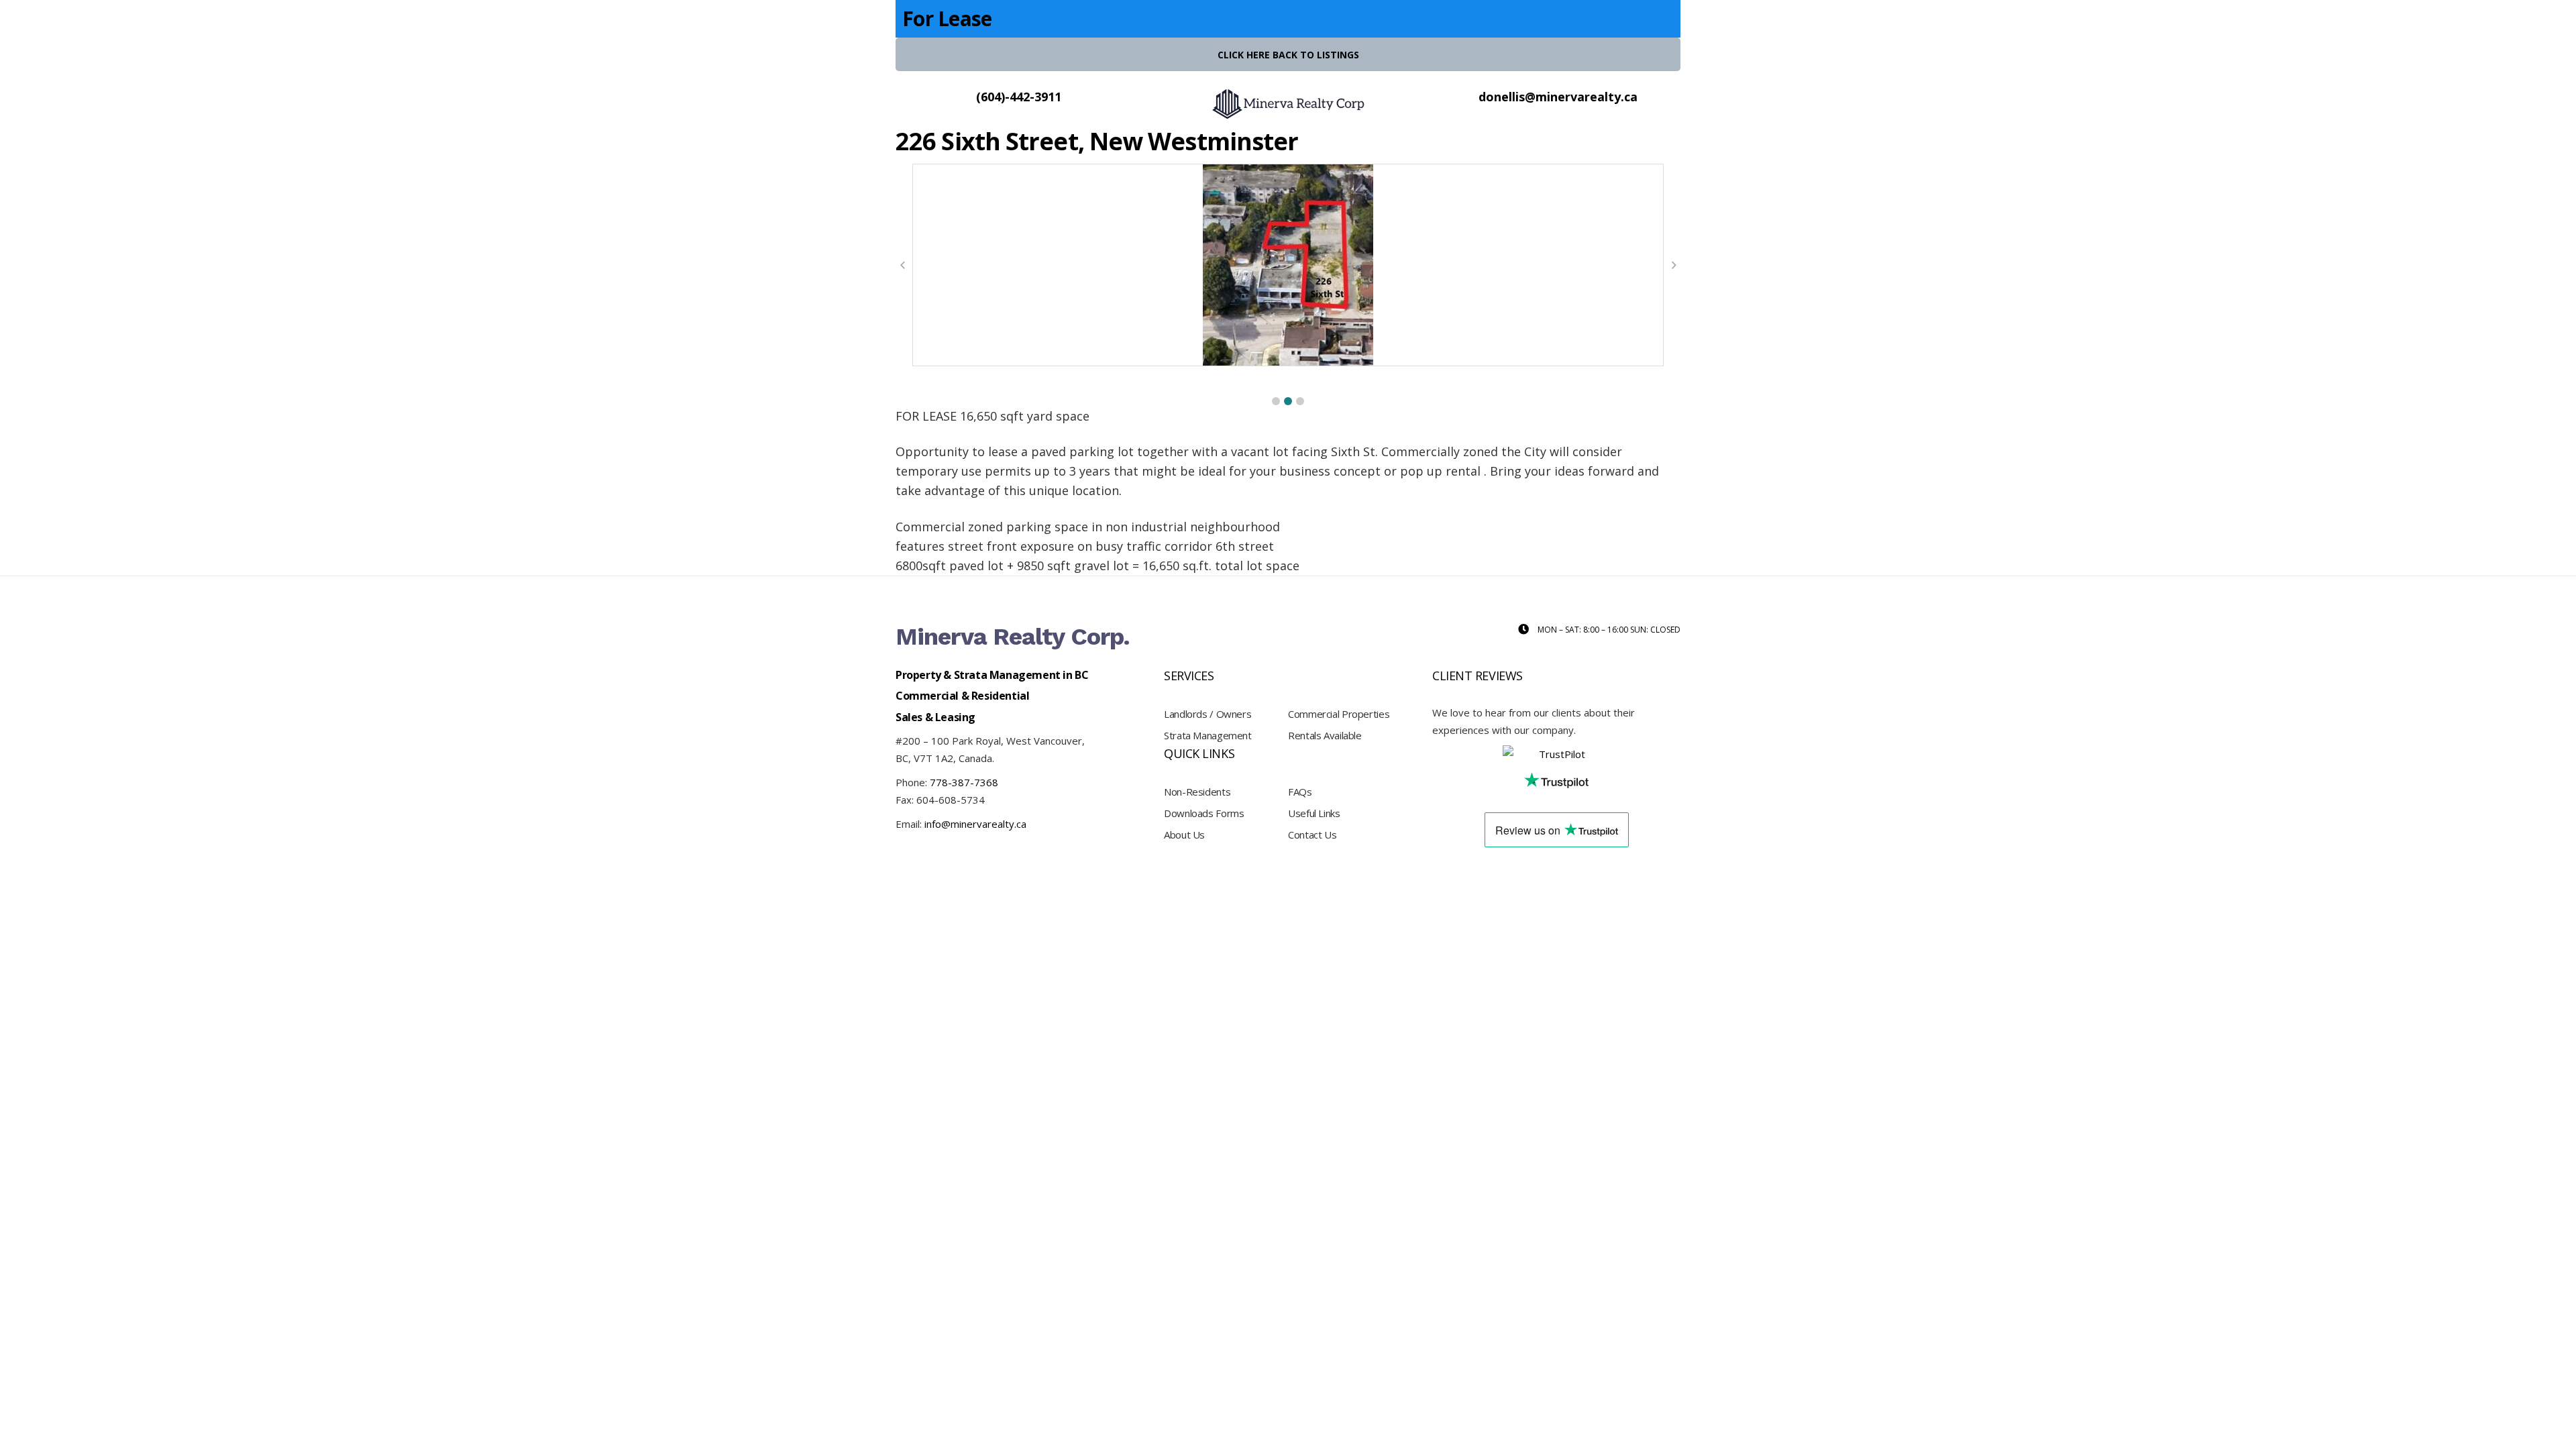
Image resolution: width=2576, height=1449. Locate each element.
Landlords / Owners (1207, 714)
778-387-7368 (964, 782)
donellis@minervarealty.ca (1558, 97)
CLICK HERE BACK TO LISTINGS (1288, 55)
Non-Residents (1197, 792)
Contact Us (1312, 835)
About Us (1184, 835)
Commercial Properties (1339, 714)
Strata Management (1208, 735)
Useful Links (1314, 813)
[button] (1276, 401)
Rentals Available (1325, 735)
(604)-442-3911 (1019, 97)
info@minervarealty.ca (975, 824)
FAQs (1300, 792)
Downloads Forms (1204, 813)
